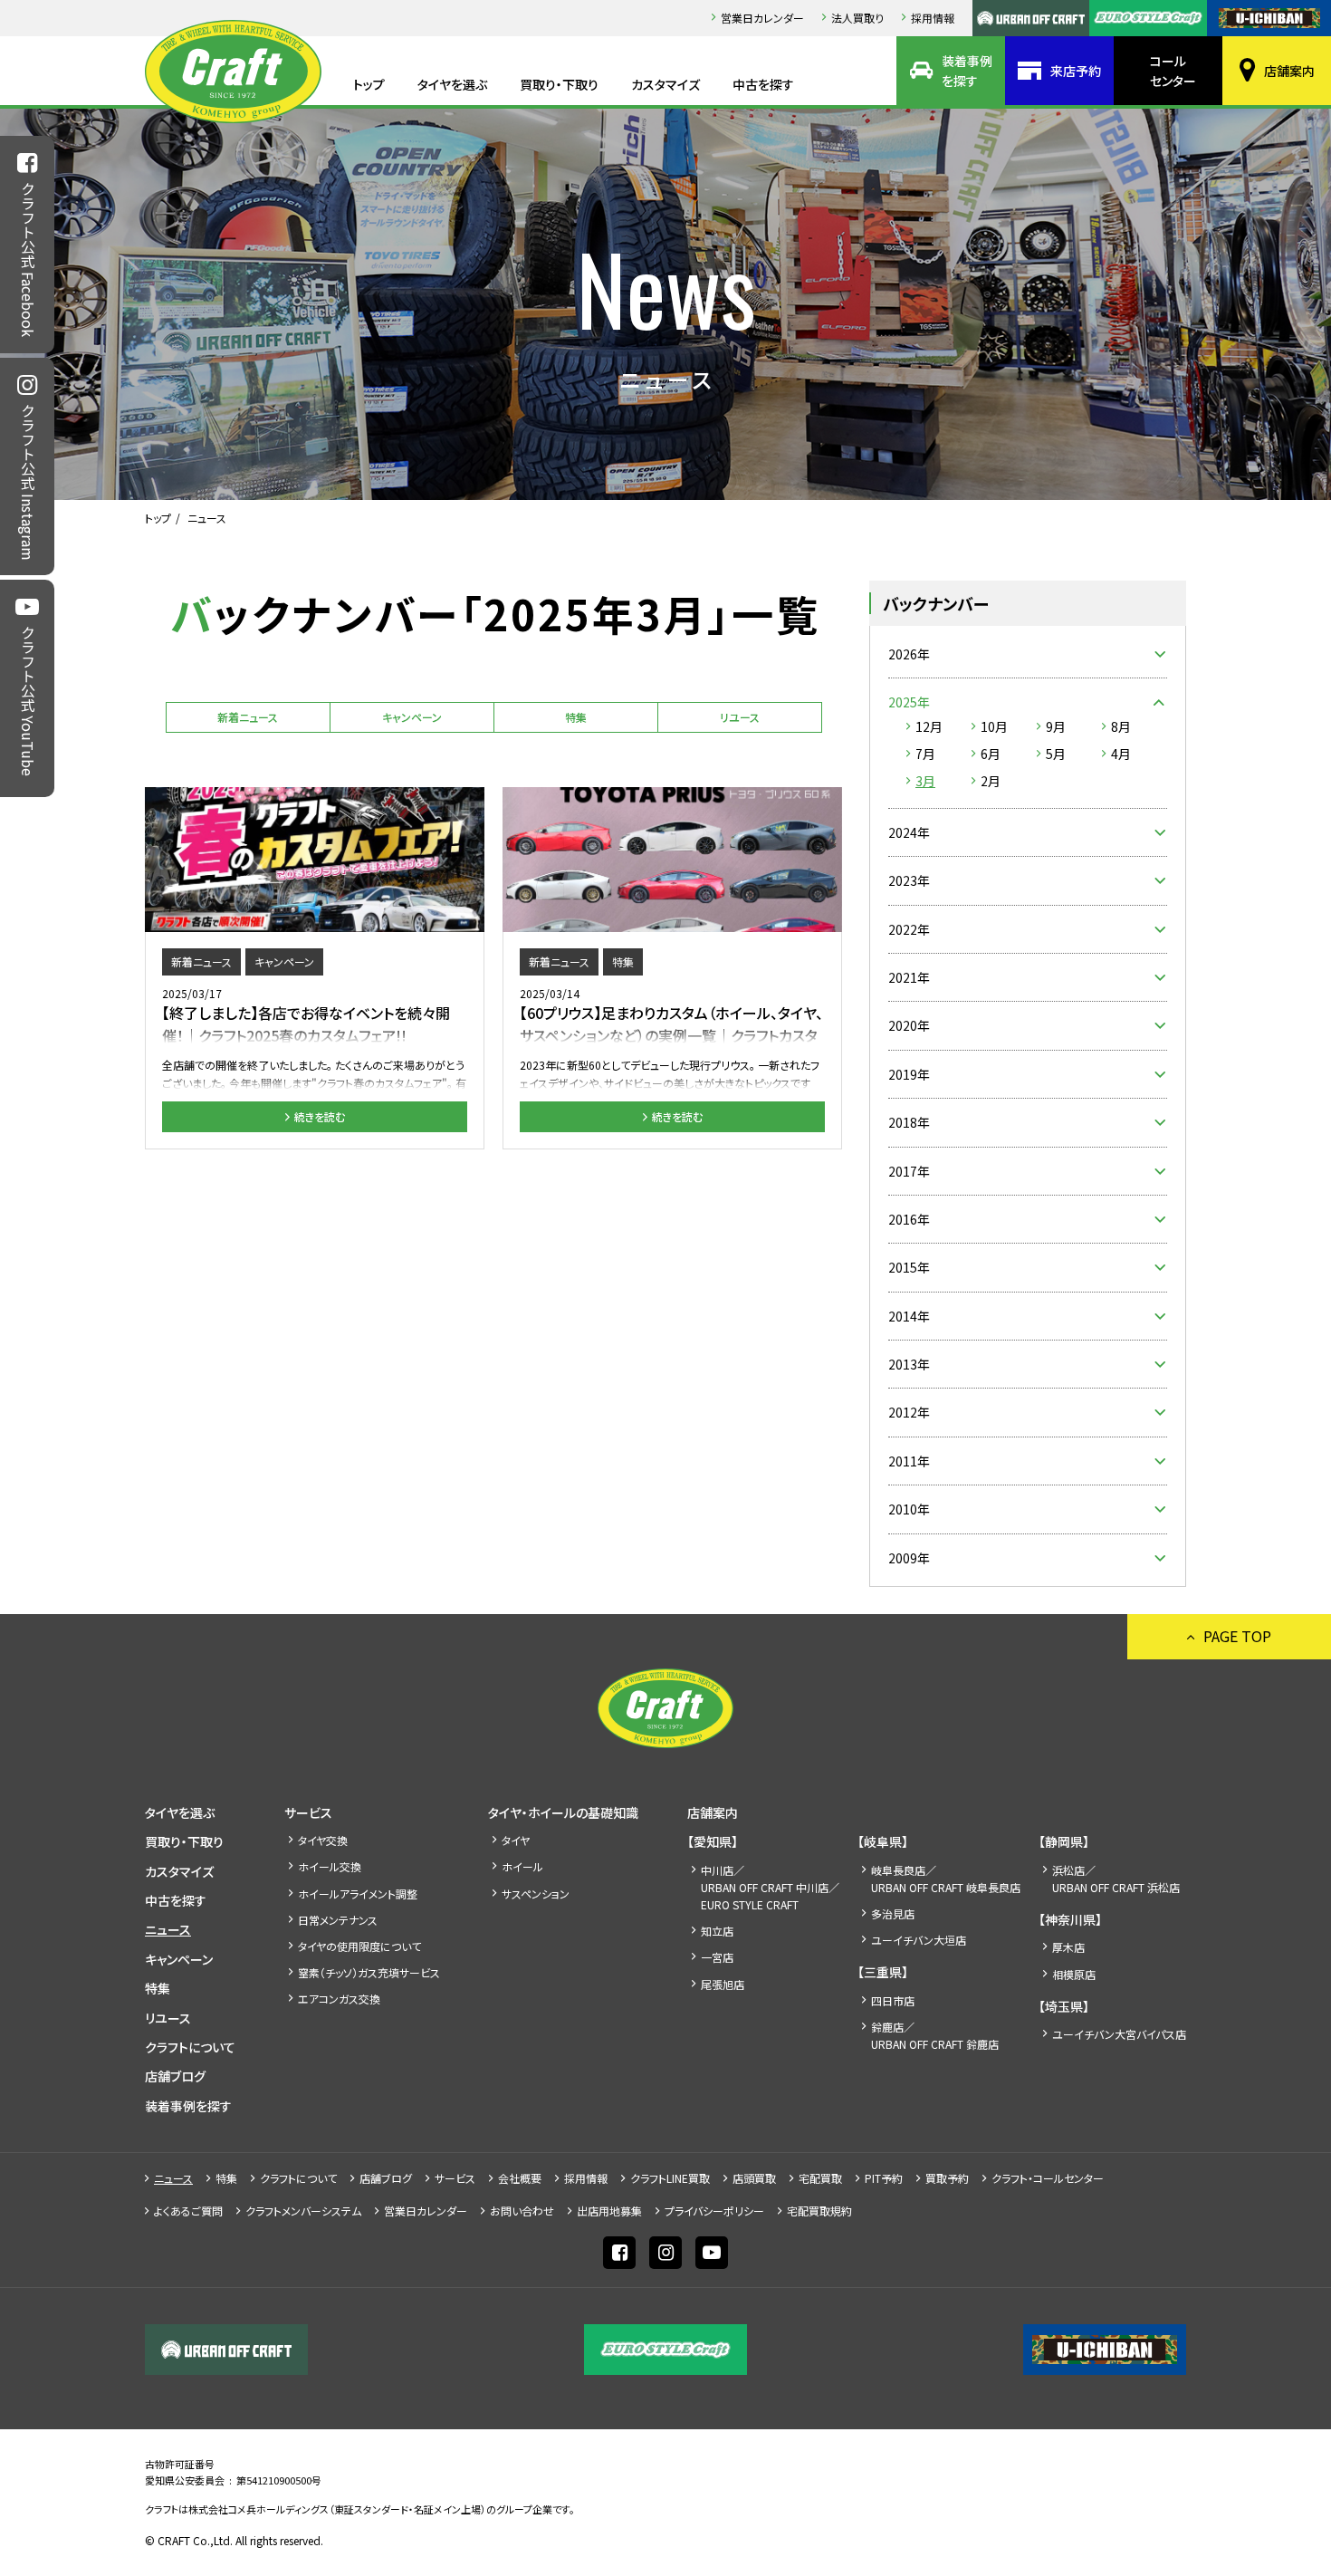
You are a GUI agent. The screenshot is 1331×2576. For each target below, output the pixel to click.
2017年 (909, 1171)
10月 (994, 726)
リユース (740, 717)
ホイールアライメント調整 (358, 1894)
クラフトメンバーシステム (303, 2211)
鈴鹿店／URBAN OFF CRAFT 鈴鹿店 (935, 2035)
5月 (1056, 754)
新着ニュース (248, 717)
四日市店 (893, 2000)
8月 (1121, 726)
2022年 (909, 929)
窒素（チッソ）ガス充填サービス (369, 1972)
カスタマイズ (665, 84)
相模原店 (1074, 1974)
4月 (1121, 754)
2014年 (909, 1316)
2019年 (909, 1074)
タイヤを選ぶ (452, 84)
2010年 (909, 1509)
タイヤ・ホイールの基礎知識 (563, 1812)
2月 (991, 781)
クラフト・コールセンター (1048, 2178)
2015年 (909, 1267)
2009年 (909, 1558)
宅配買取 (820, 2178)
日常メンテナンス (338, 1920)
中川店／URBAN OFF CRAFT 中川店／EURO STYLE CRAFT (770, 1887)
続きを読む (320, 1116)
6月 (991, 754)
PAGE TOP (1237, 1636)
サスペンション (536, 1894)
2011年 (909, 1461)
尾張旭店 (723, 1984)
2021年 (909, 977)
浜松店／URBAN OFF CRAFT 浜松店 (1116, 1879)
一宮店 (717, 1957)
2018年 (909, 1122)
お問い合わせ (522, 2211)
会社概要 (520, 2178)
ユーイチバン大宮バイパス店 (1119, 2034)
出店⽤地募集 (609, 2211)
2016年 (909, 1219)
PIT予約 (884, 2178)
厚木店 (1068, 1947)
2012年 (909, 1412)
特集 (576, 717)
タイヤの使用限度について (359, 1946)
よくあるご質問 (188, 2211)
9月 (1056, 726)
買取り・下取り (559, 84)
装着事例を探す (967, 71)
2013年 (909, 1364)
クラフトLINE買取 (670, 2178)
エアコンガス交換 (339, 1999)
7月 (925, 754)
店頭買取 (754, 2178)
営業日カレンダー (762, 18)
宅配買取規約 (819, 2211)
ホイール (522, 1866)
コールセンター (1173, 71)
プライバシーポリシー (714, 2211)
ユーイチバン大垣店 (919, 1940)
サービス (308, 1812)
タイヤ (516, 1840)
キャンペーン (412, 717)
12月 (929, 726)
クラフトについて (190, 2047)
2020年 (909, 1025)
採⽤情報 (933, 18)
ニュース (168, 1929)
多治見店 (893, 1913)
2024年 (909, 832)
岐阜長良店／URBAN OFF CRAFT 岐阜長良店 (946, 1879)
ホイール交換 (330, 1866)
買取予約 (947, 2178)
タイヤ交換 (323, 1840)
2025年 (909, 702)
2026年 (909, 654)
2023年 (909, 880)
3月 (925, 781)
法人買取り (857, 18)
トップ (369, 84)
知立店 (717, 1931)
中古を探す (763, 84)
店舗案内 (1289, 71)
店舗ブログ (175, 2076)
